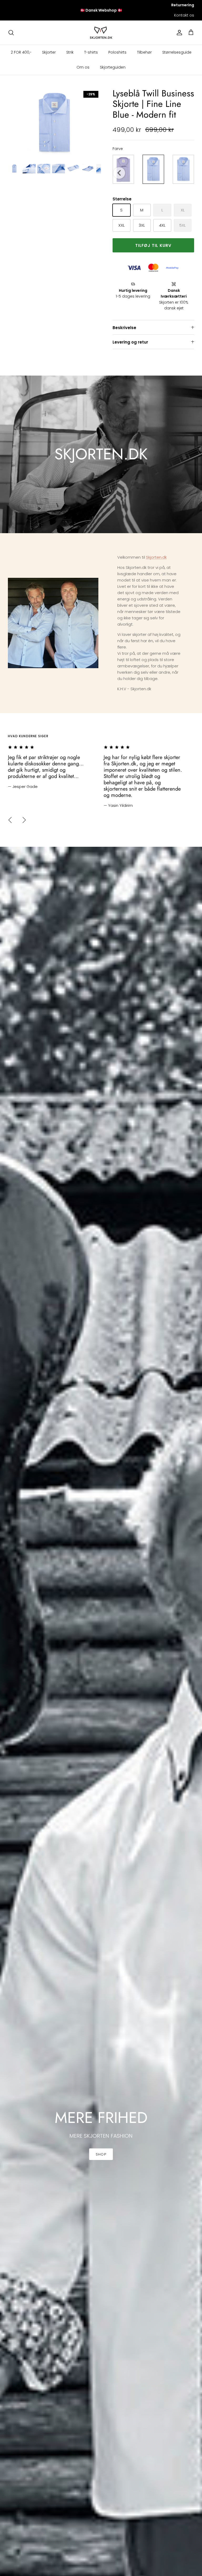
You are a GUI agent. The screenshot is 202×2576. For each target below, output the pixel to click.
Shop (101, 2154)
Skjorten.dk (156, 557)
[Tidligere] (10, 820)
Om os (83, 67)
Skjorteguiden (113, 67)
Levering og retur (130, 342)
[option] (54, 123)
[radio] (153, 169)
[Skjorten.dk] (101, 33)
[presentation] (119, 173)
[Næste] (24, 820)
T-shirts (91, 52)
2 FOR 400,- (21, 52)
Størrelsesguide (177, 52)
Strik (70, 52)
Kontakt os (184, 15)
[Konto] (178, 33)
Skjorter (49, 52)
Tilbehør (144, 52)
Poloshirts (117, 52)
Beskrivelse (124, 328)
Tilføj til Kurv (153, 245)
